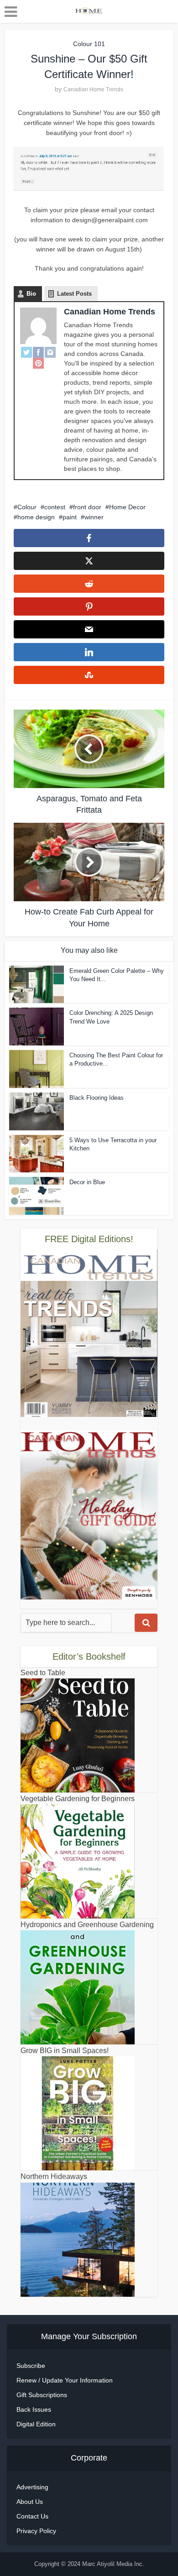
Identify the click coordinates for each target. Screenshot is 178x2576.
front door (87, 507)
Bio (31, 294)
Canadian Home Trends (93, 89)
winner (94, 517)
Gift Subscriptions (42, 2395)
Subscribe (31, 2366)
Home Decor (127, 507)
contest (55, 507)
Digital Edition (36, 2424)
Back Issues (34, 2409)
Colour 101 (89, 44)
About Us (30, 2502)
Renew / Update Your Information (65, 2380)
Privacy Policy (36, 2531)
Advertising (32, 2487)
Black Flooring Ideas (97, 1098)
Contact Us (32, 2516)
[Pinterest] (38, 363)
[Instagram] (50, 352)
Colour (27, 507)
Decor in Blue (87, 1182)
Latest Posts (74, 294)
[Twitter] (26, 352)
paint (70, 517)
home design (36, 517)
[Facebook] (38, 352)
